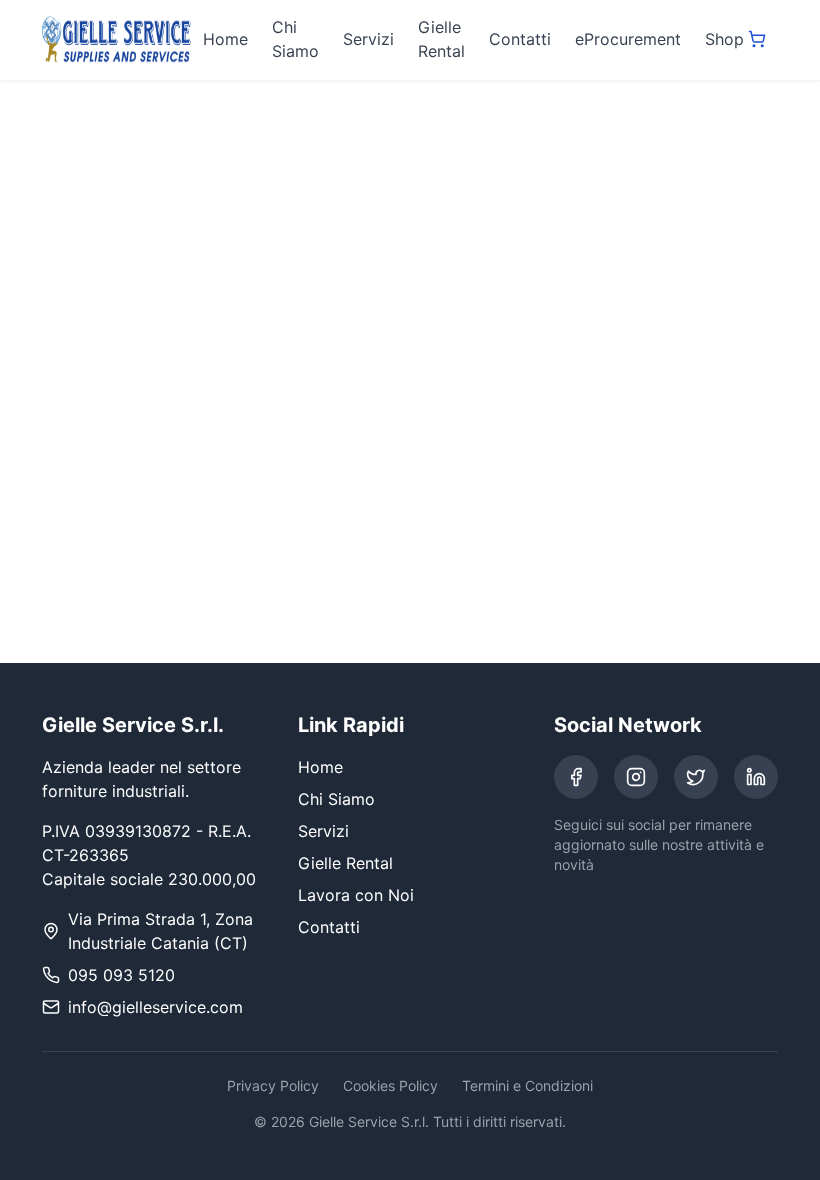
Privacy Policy (273, 1085)
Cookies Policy (390, 1085)
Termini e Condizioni (527, 1085)
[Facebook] (576, 777)
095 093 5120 (121, 975)
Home (225, 39)
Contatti (520, 39)
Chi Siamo (295, 39)
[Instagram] (636, 777)
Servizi (368, 39)
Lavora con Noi (356, 895)
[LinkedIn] (756, 777)
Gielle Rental (441, 39)
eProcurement (628, 39)
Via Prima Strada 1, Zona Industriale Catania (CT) (160, 931)
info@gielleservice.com (155, 1007)
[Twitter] (696, 777)
